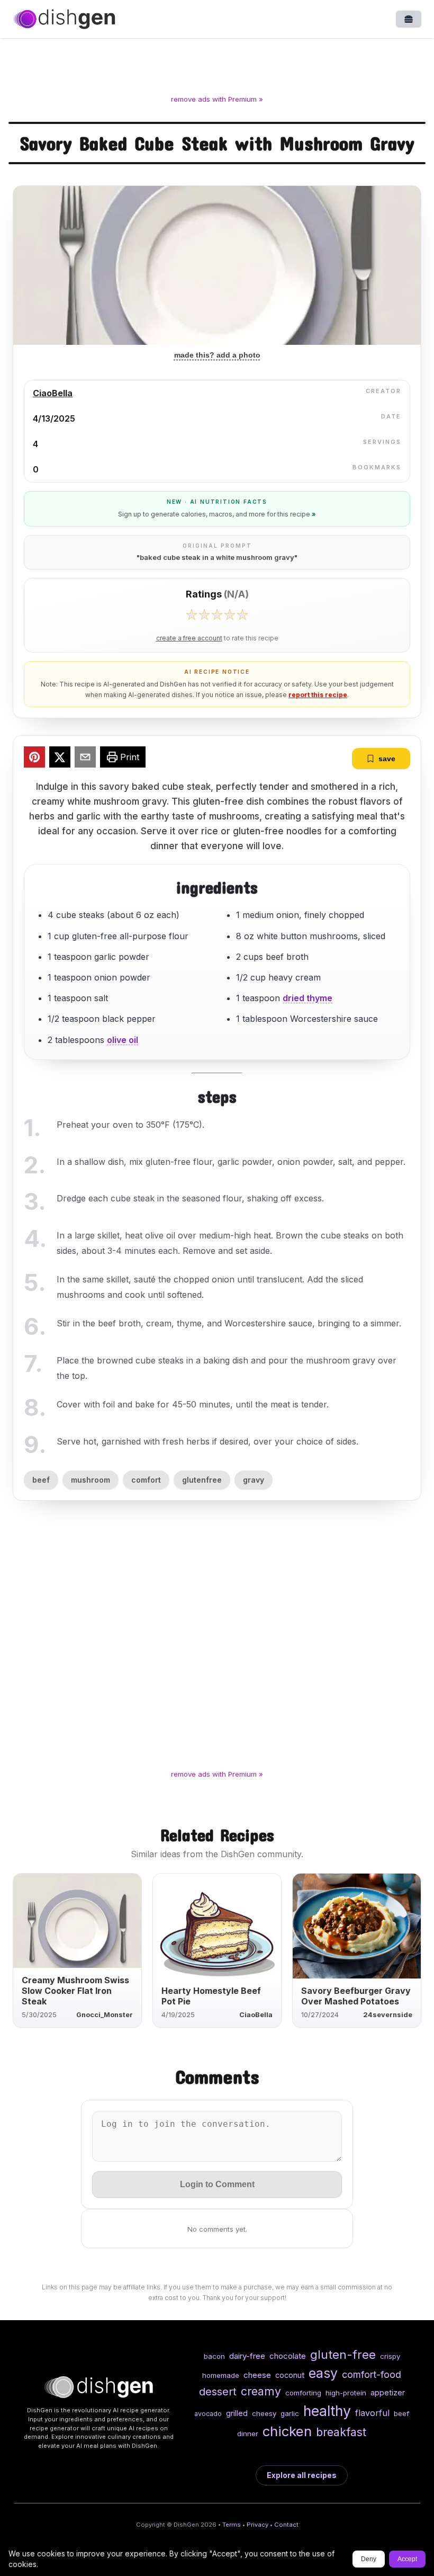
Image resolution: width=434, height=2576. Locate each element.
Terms (232, 2525)
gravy (254, 1480)
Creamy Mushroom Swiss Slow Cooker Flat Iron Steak (75, 1991)
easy (323, 2373)
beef (41, 1480)
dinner (248, 2434)
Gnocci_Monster (105, 2015)
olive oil (123, 1040)
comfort (146, 1480)
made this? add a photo (217, 355)
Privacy (257, 2525)
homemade (221, 2375)
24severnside (388, 2015)
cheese (257, 2375)
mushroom (91, 1480)
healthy (327, 2411)
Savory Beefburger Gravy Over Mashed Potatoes (356, 1996)
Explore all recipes (302, 2475)
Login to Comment (217, 2184)
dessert (218, 2391)
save (387, 759)
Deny (369, 2559)
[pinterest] (34, 759)
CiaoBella (53, 393)
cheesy (264, 2413)
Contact (286, 2525)
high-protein (346, 2393)
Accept (407, 2559)
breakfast (341, 2432)
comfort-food (372, 2374)
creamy (261, 2391)
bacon (214, 2356)
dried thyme (308, 998)
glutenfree (202, 1480)
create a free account (189, 638)
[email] (85, 759)
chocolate (288, 2356)
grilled (237, 2413)
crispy (390, 2356)
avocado (208, 2414)
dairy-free (247, 2356)
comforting (303, 2393)
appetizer (388, 2392)
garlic (290, 2413)
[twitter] (60, 759)
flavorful (372, 2413)
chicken (287, 2431)
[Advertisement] (217, 68)
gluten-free (343, 2354)
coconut (290, 2375)
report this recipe (318, 695)
